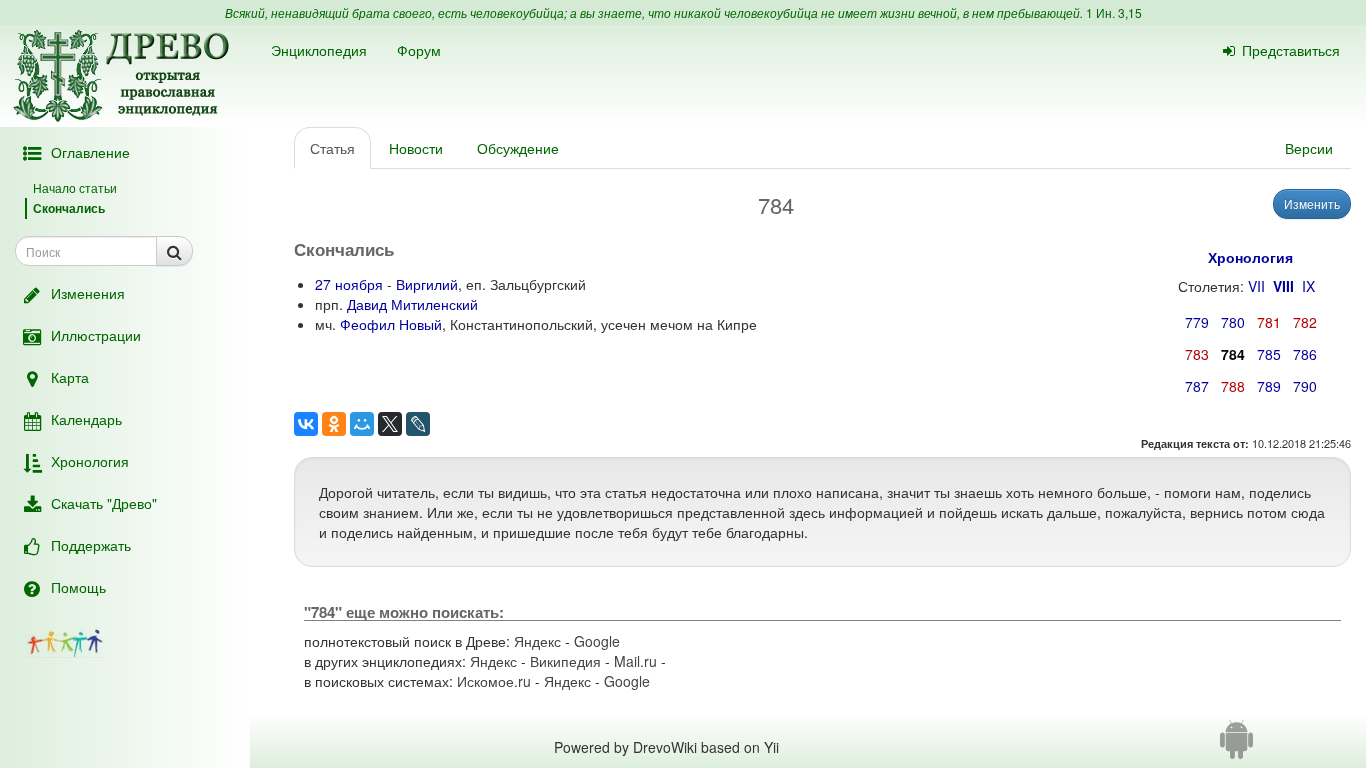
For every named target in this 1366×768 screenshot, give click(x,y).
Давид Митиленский (412, 304)
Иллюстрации (96, 335)
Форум (419, 50)
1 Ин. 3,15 (1114, 12)
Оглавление (90, 152)
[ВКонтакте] (306, 424)
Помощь (78, 587)
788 (1233, 386)
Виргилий (427, 284)
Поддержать (91, 545)
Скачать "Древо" (104, 503)
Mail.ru (635, 661)
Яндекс (537, 641)
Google (597, 641)
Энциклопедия (319, 50)
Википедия (565, 661)
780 (1233, 322)
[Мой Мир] (362, 424)
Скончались (69, 208)
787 (1197, 386)
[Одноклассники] (334, 424)
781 (1269, 322)
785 (1269, 354)
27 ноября (349, 284)
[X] (390, 424)
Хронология (90, 461)
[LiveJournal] (418, 424)
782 (1305, 322)
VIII (1283, 286)
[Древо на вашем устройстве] (1236, 747)
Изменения (88, 293)
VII (1256, 286)
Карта (70, 377)
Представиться (1291, 50)
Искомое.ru (494, 681)
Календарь (86, 419)
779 (1197, 322)
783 (1197, 354)
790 (1305, 386)
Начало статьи (75, 187)
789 (1269, 386)
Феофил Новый (391, 324)
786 (1305, 354)
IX (1308, 286)
